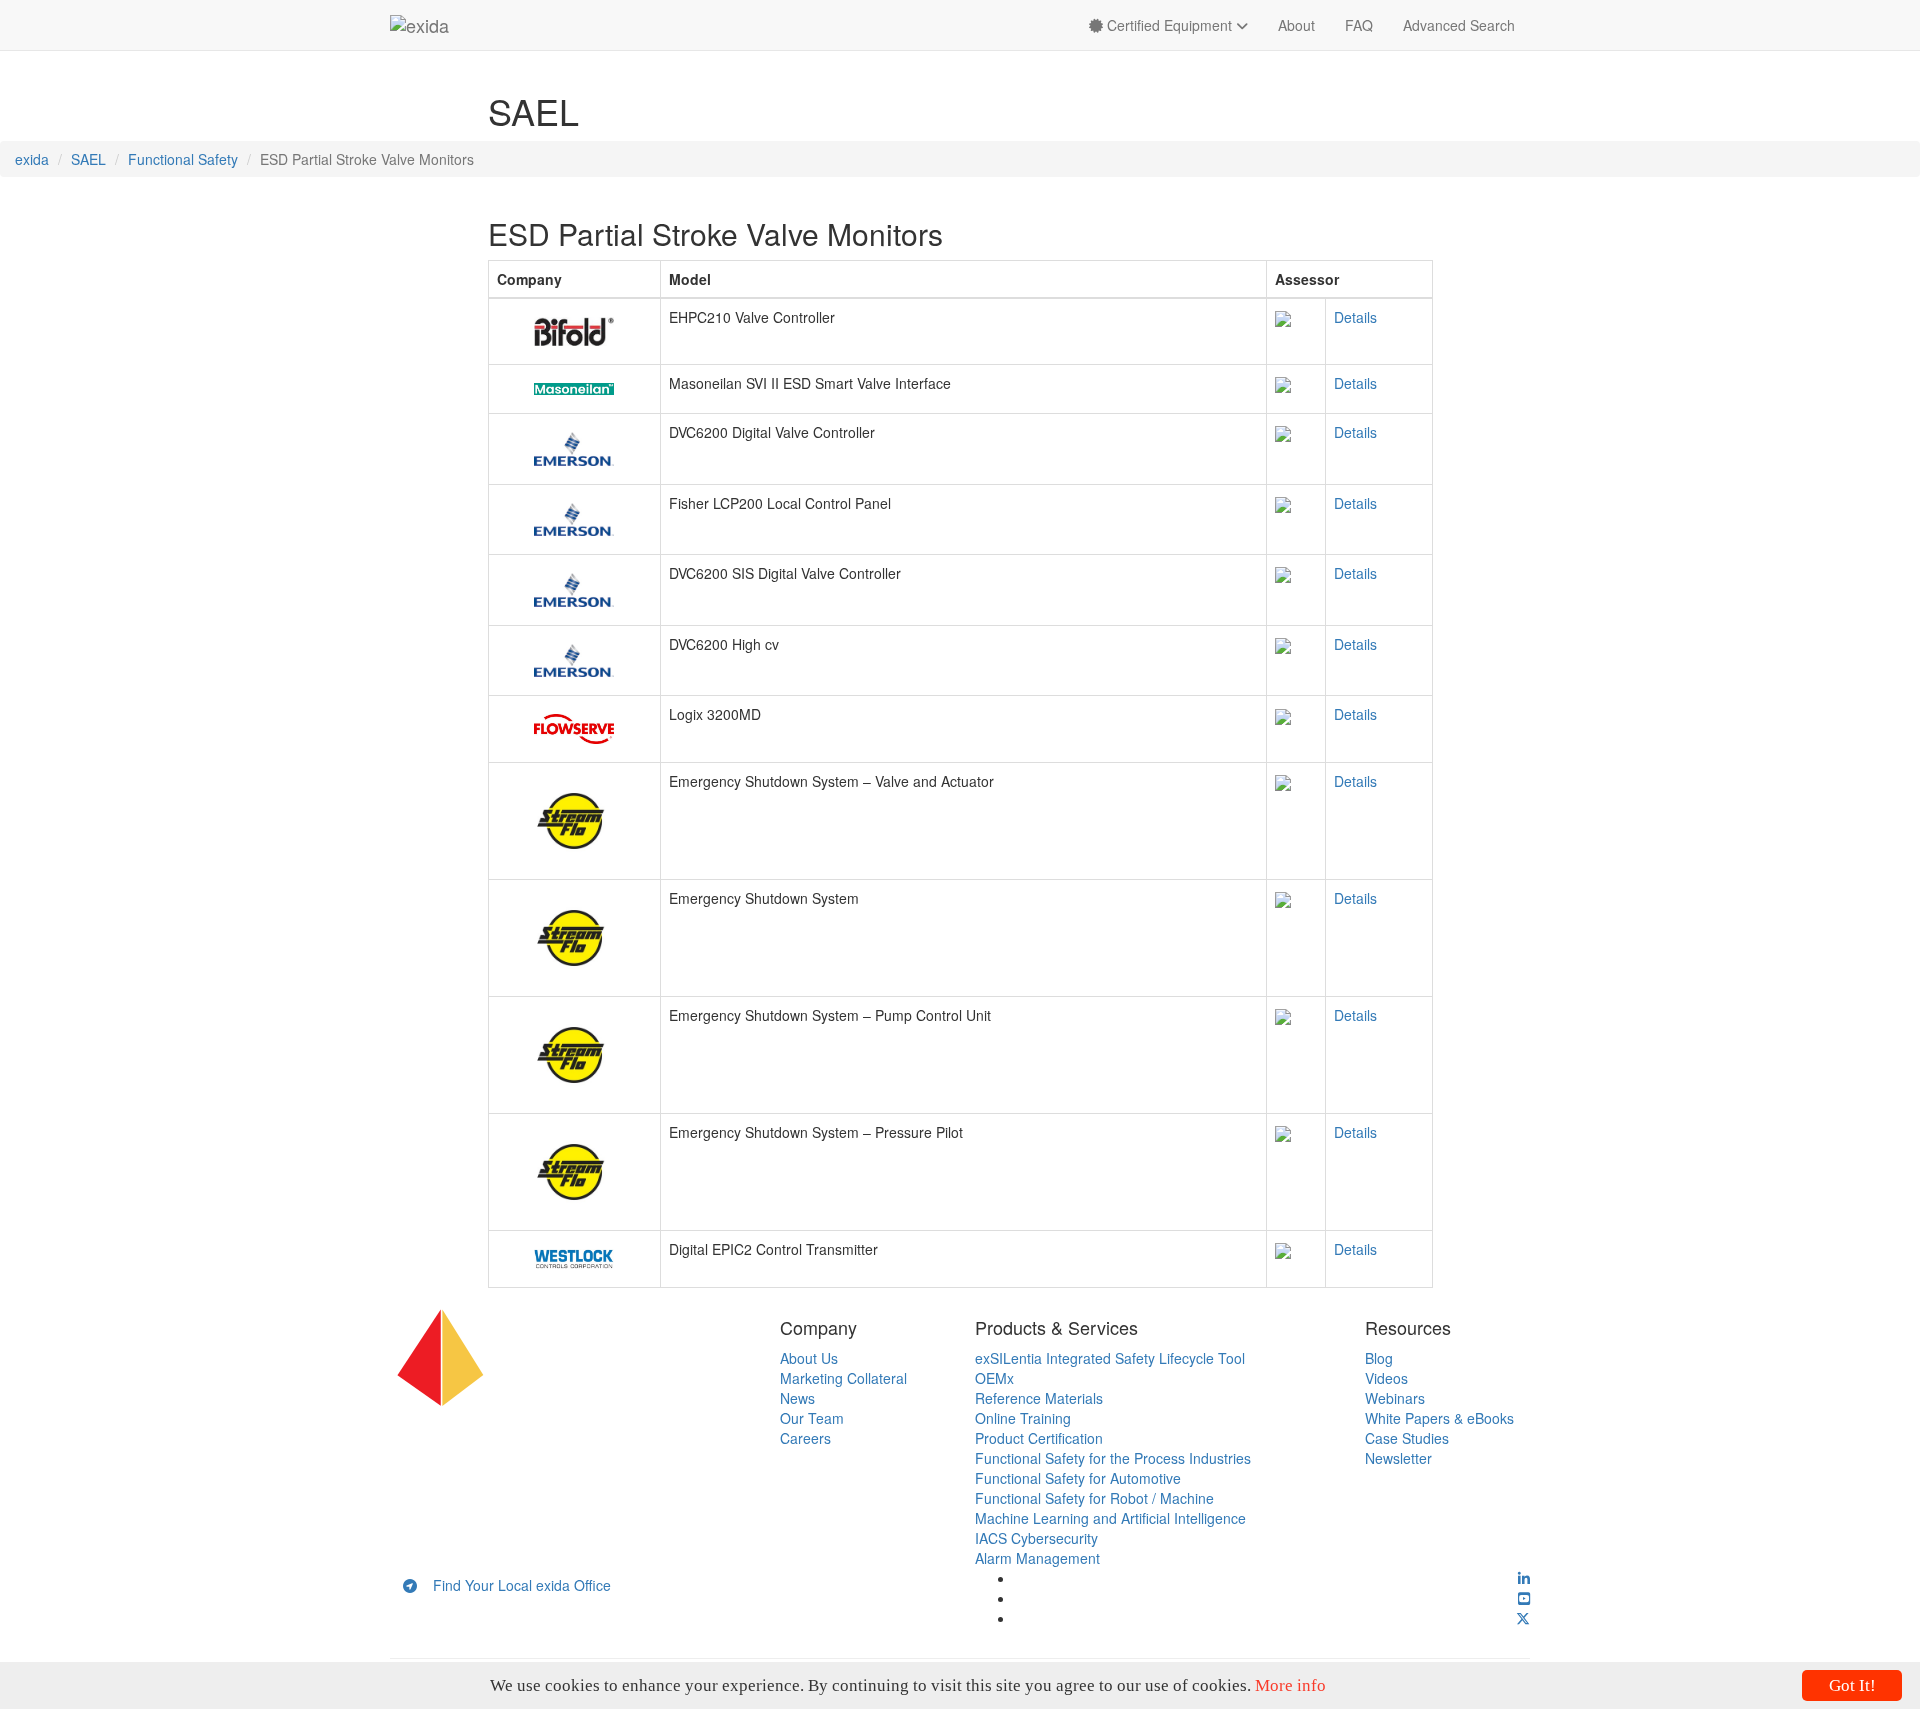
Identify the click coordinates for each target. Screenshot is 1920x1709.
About (1296, 25)
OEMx (994, 1378)
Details (1355, 317)
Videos (1386, 1378)
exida (32, 159)
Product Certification (1039, 1438)
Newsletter (1398, 1458)
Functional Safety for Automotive (1078, 1478)
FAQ (1359, 25)
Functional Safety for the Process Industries (1113, 1458)
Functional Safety (183, 159)
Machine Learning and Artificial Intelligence (1110, 1518)
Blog (1379, 1358)
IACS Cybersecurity (1036, 1538)
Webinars (1395, 1398)
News (797, 1398)
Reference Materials (1039, 1398)
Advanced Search (1459, 25)
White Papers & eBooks (1439, 1418)
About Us (809, 1358)
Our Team (812, 1418)
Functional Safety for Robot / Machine (1094, 1498)
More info (1290, 1685)
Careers (805, 1438)
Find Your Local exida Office (514, 1585)
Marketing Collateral (843, 1378)
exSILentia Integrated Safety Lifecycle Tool (1110, 1358)
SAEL (88, 159)
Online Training (1023, 1418)
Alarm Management (1037, 1558)
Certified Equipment (1169, 25)
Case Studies (1407, 1438)
